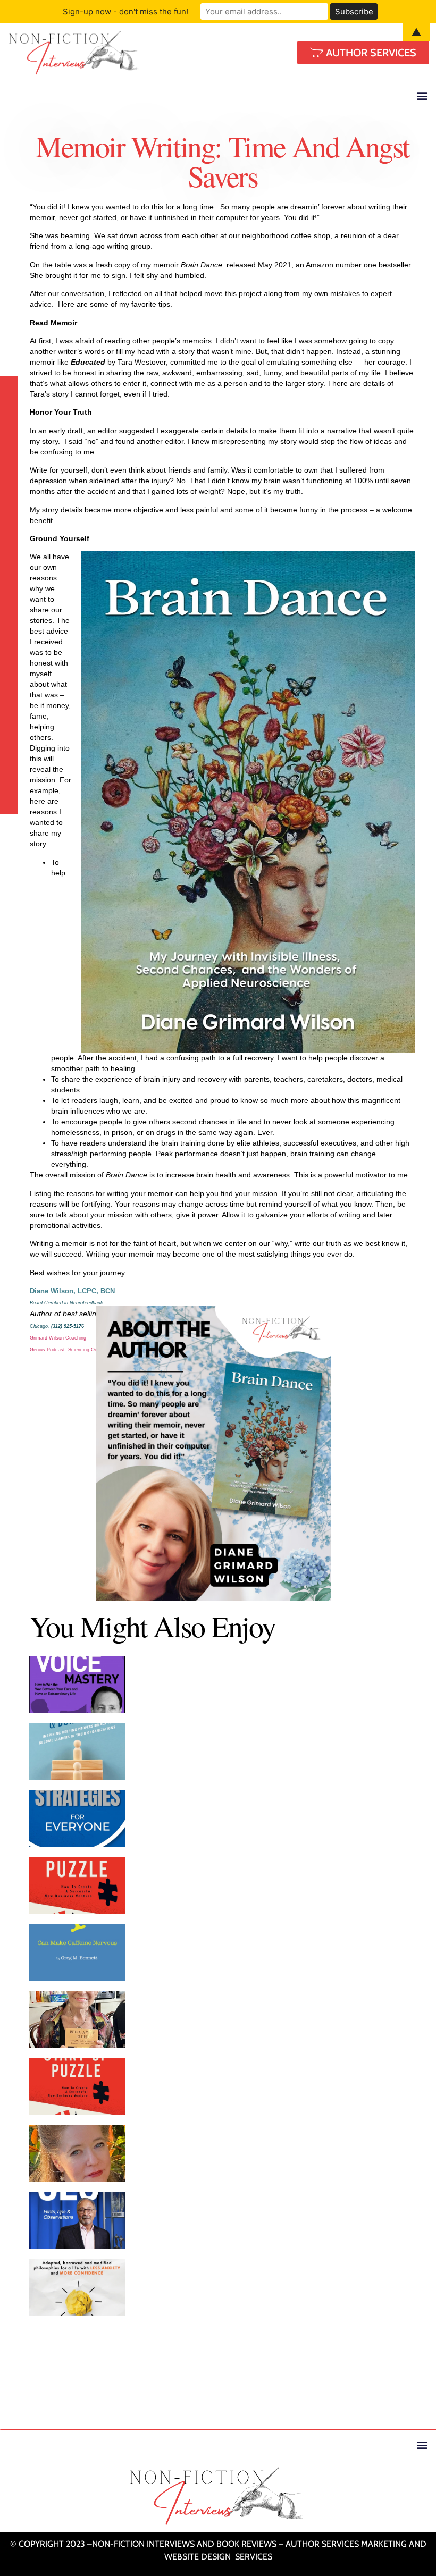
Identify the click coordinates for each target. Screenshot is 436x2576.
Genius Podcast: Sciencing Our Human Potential (83, 1350)
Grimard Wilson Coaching (58, 1338)
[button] (422, 95)
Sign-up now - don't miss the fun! (125, 11)
